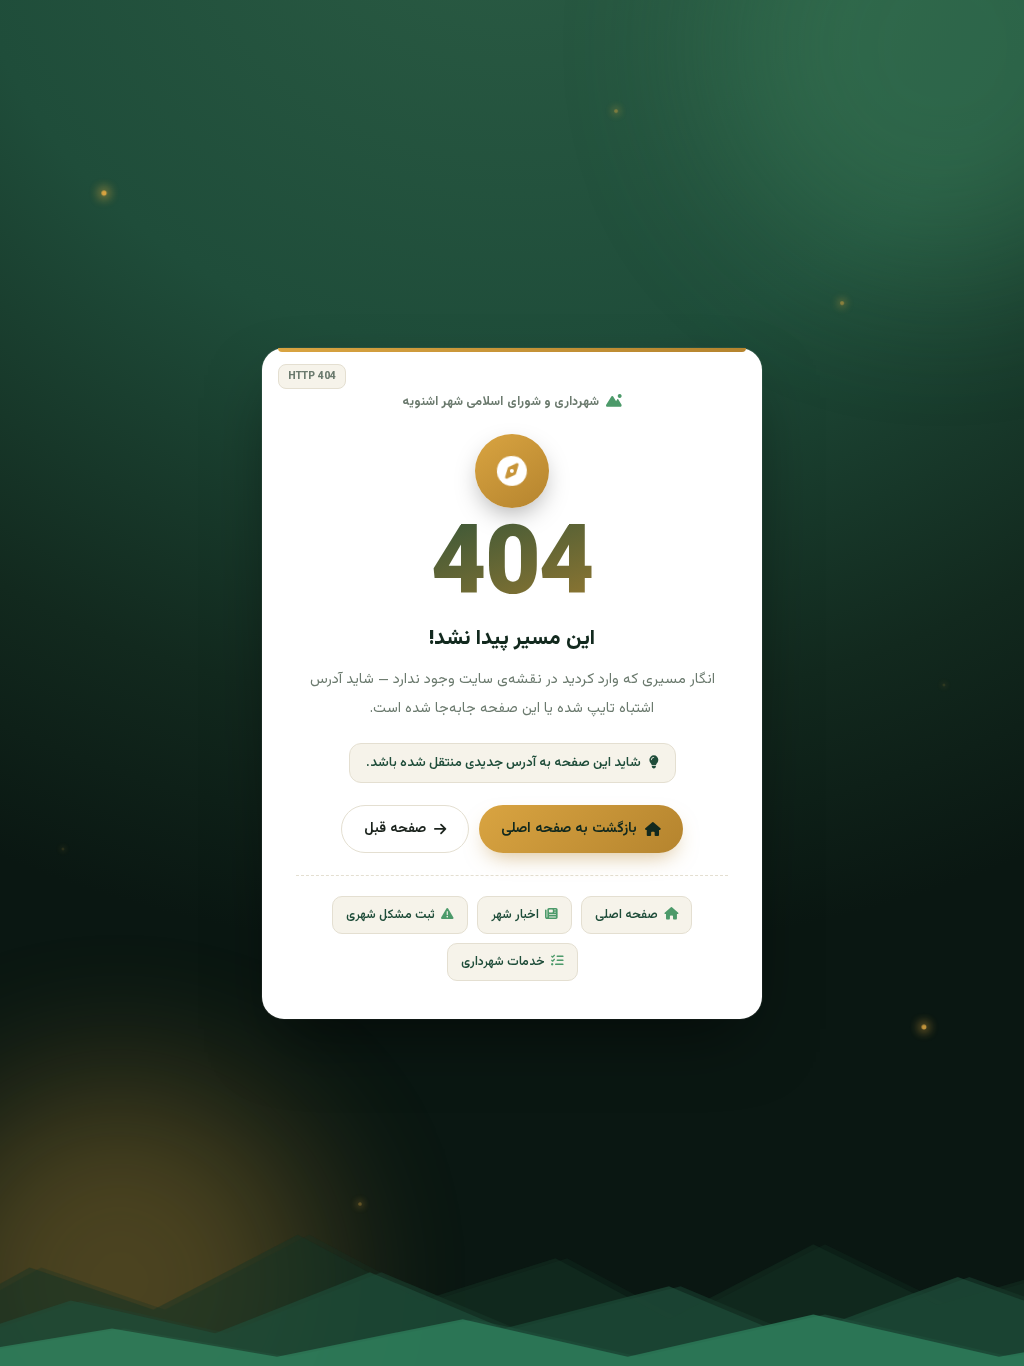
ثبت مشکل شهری (390, 915)
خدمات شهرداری (503, 962)
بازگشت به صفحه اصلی (569, 829)
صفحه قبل (395, 829)
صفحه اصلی (626, 915)
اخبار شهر (515, 915)
